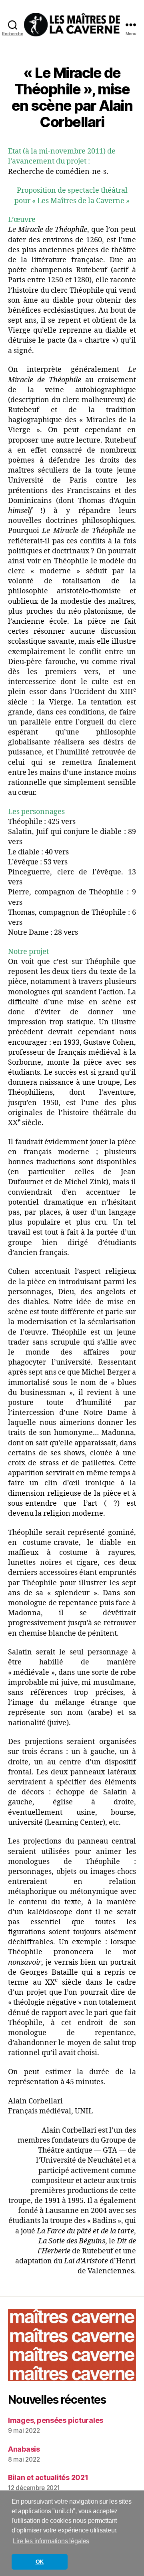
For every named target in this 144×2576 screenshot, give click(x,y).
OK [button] (40, 2562)
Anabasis (24, 2449)
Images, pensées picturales (56, 2420)
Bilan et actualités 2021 (48, 2477)
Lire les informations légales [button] (51, 2541)
